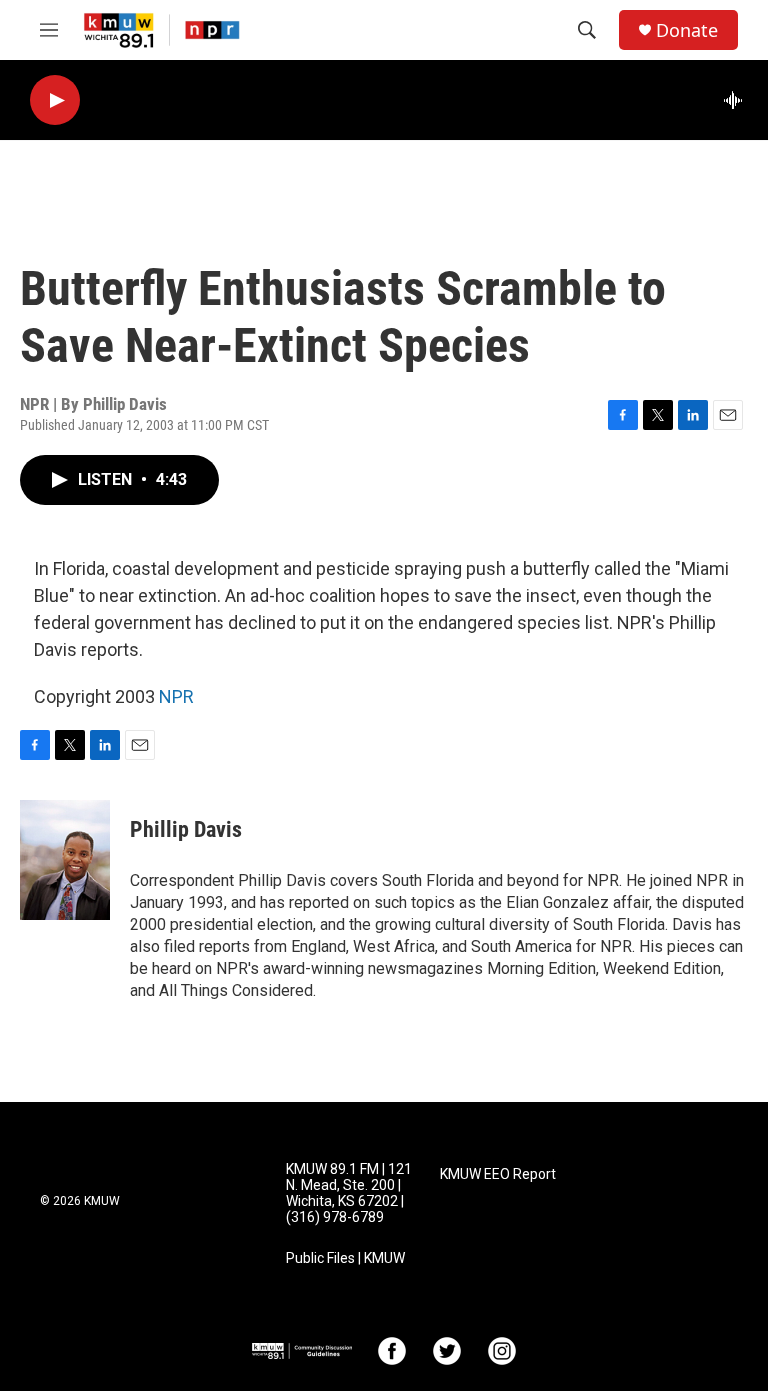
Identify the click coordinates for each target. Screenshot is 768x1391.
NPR (176, 696)
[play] (55, 100)
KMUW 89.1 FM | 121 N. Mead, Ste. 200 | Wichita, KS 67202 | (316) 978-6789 (349, 1193)
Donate (687, 30)
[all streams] (738, 100)
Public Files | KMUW (345, 1258)
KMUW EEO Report (498, 1174)
